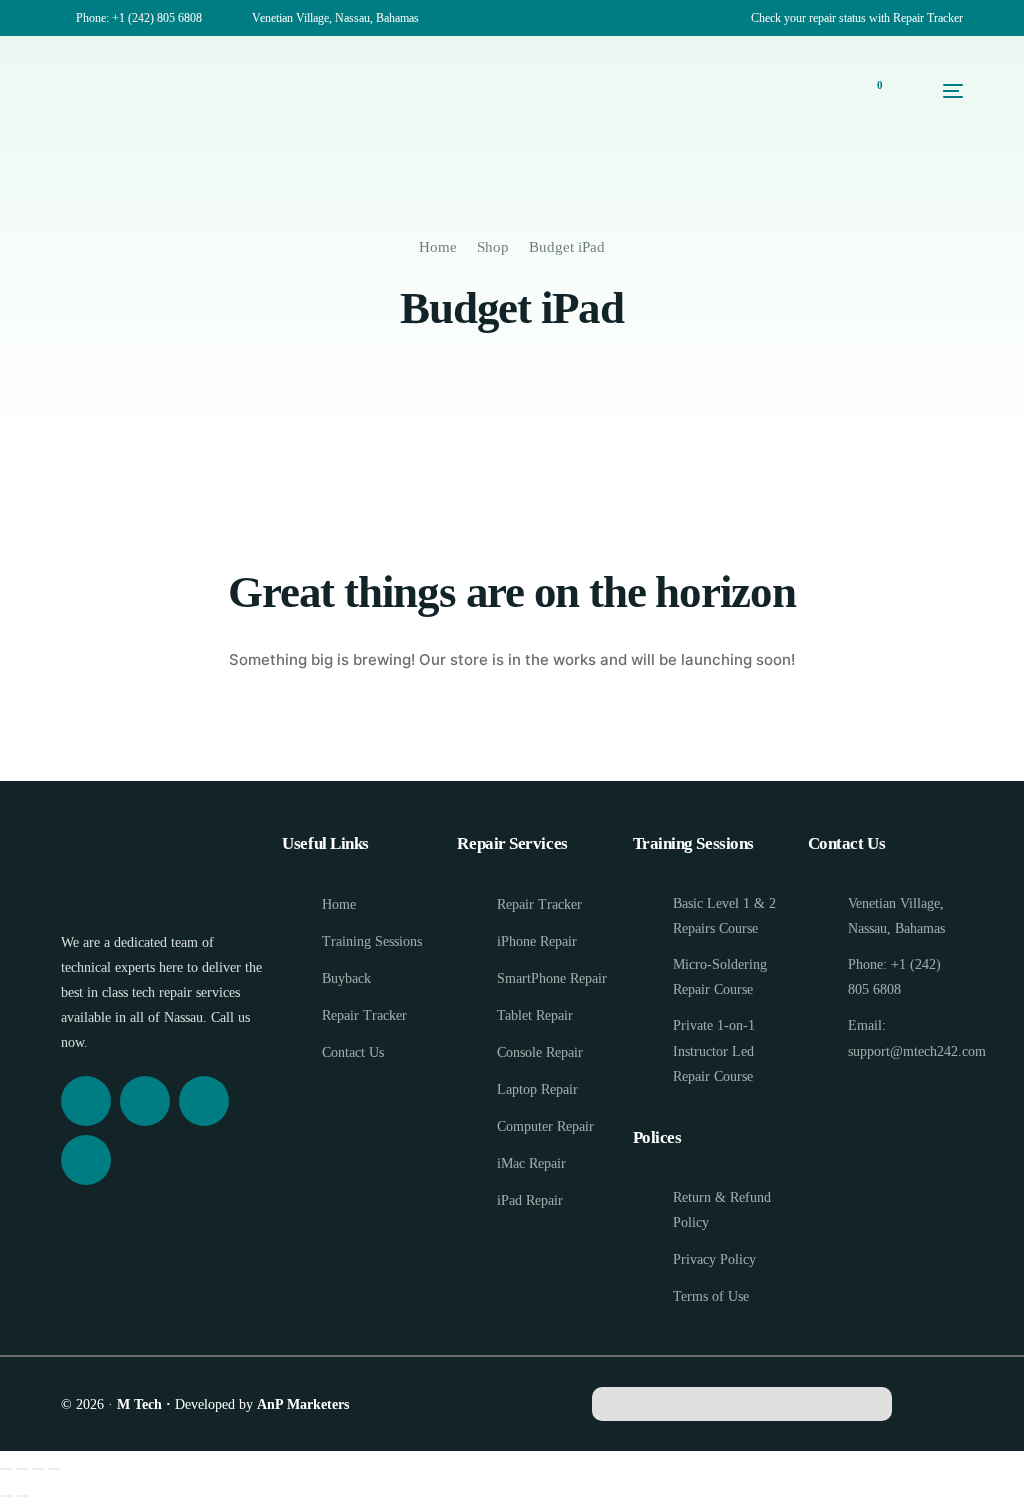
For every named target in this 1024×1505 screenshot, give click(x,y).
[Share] (38, 1469)
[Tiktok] (86, 1160)
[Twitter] (204, 1101)
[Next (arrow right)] (22, 1496)
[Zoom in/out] (6, 1469)
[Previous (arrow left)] (6, 1496)
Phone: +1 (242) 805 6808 (139, 18)
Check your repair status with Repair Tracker (857, 18)
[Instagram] (145, 1101)
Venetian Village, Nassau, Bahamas (335, 18)
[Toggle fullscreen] (22, 1469)
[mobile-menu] (933, 91)
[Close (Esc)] (54, 1469)
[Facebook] (86, 1101)
